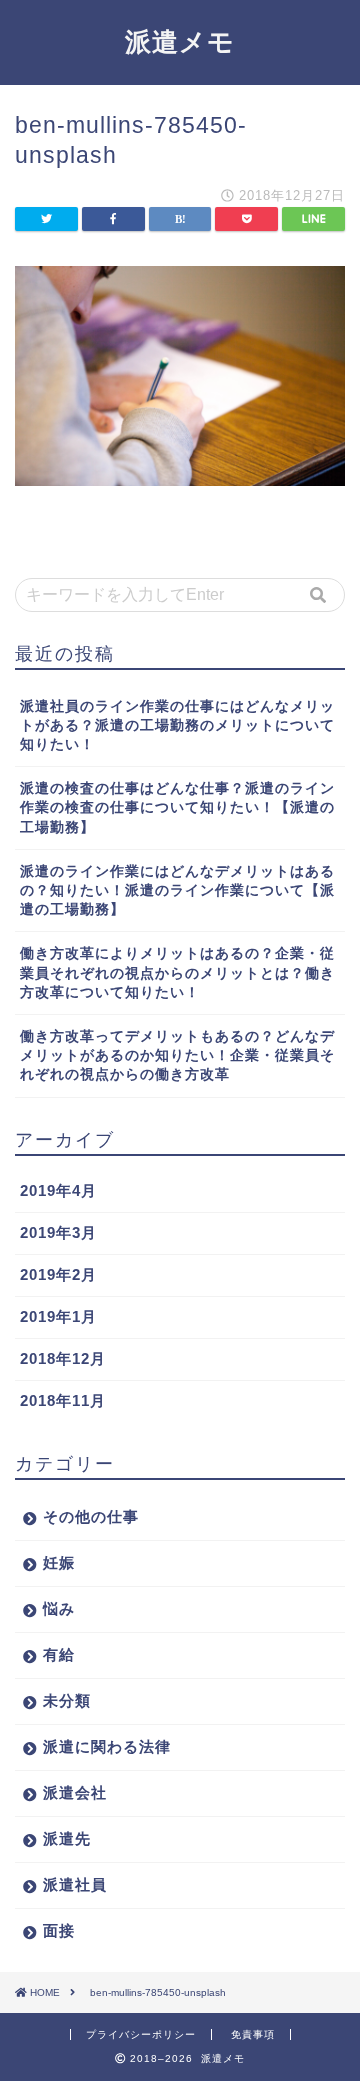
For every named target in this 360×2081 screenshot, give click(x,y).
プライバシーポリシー (141, 2034)
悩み (59, 1608)
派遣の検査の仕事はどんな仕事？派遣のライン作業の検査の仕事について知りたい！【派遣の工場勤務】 (177, 807)
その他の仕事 (91, 1516)
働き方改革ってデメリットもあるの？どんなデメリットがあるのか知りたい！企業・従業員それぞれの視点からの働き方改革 (177, 1055)
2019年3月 (58, 1232)
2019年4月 (58, 1190)
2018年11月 (63, 1400)
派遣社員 (75, 1884)
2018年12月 (63, 1358)
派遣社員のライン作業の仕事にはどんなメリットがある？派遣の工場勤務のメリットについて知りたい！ (177, 725)
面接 (59, 1930)
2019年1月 (58, 1316)
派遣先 (67, 1838)
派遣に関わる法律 (107, 1746)
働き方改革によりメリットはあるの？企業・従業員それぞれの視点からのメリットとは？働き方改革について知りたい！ (177, 972)
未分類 (67, 1700)
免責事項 (253, 2034)
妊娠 (59, 1562)
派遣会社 (75, 1792)
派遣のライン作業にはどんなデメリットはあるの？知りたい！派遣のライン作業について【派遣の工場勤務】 (177, 890)
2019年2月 (58, 1274)
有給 (59, 1654)
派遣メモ (180, 41)
